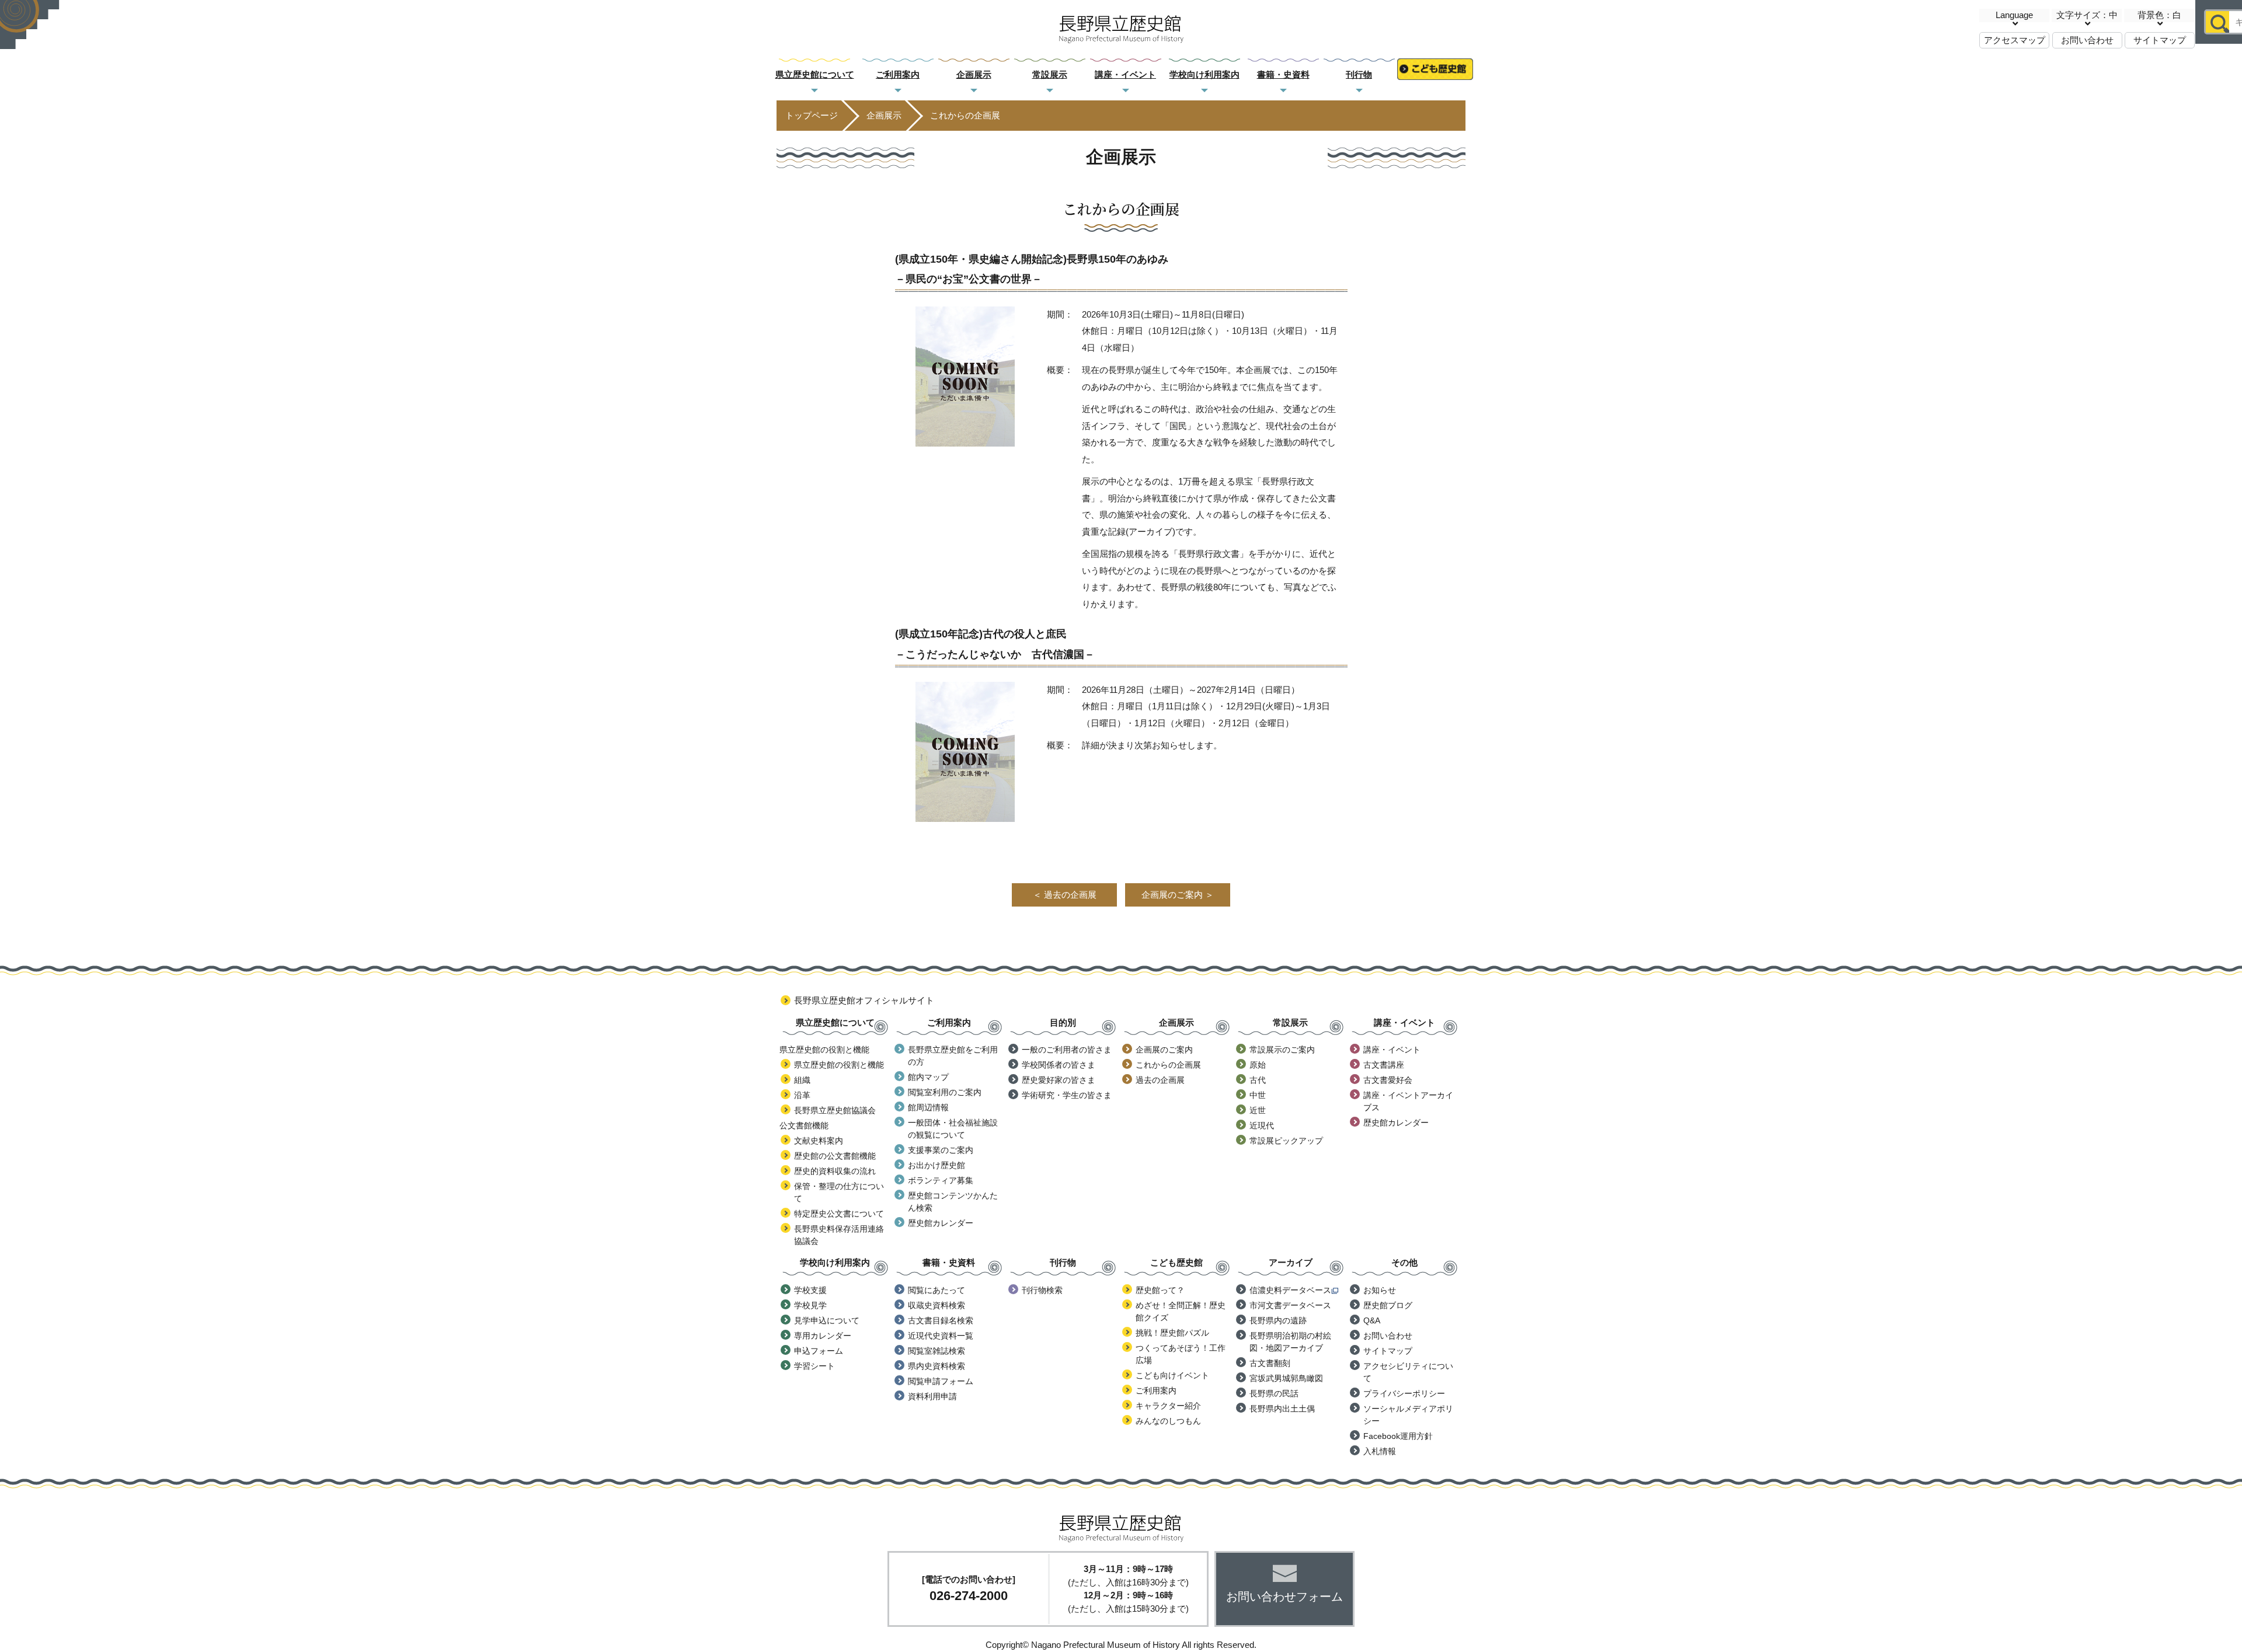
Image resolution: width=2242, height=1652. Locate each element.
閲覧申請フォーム (941, 1381)
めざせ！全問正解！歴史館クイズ (1181, 1311)
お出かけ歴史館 (937, 1165)
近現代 (1262, 1125)
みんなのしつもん (1168, 1421)
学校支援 (810, 1290)
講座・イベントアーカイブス (1408, 1101)
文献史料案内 (819, 1141)
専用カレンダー (823, 1336)
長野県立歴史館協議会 (835, 1110)
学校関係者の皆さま (1059, 1065)
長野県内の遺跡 (1278, 1320)
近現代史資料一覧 (941, 1336)
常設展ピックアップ (1286, 1141)
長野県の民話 (1274, 1393)
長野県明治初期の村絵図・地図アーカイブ (1290, 1342)
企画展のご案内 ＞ (1178, 895)
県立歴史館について (815, 74)
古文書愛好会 (1388, 1080)
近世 (1258, 1110)
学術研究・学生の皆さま (1067, 1095)
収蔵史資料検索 (937, 1305)
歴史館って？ (1160, 1290)
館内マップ (928, 1077)
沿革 (802, 1095)
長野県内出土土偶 (1282, 1409)
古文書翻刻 (1270, 1363)
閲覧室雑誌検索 (937, 1351)
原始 (1258, 1065)
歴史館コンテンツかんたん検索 (953, 1202)
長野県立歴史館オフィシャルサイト (864, 1000)
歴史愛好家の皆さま (1059, 1080)
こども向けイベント (1172, 1375)
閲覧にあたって (937, 1290)
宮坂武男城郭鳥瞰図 (1286, 1378)
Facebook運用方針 (1398, 1436)
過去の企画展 (1160, 1080)
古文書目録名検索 (941, 1320)
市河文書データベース (1290, 1305)
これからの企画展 (1168, 1065)
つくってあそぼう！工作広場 (1181, 1354)
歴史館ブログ (1388, 1305)
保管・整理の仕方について (839, 1192)
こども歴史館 (1435, 75)
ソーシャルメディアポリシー (1408, 1415)
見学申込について (827, 1320)
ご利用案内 (898, 74)
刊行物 (1359, 74)
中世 (1258, 1095)
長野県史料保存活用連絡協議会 (839, 1235)
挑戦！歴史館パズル (1172, 1333)
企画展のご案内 (1164, 1050)
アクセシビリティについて (1408, 1372)
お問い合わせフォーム (1284, 1597)
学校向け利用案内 (1204, 74)
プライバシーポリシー (1404, 1393)
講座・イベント (1125, 74)
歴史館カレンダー (941, 1223)
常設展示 (1050, 74)
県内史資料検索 (937, 1366)
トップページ (812, 115)
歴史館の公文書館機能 (835, 1156)
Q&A (1372, 1320)
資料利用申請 (932, 1396)
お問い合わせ (2087, 40)
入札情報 (1380, 1451)
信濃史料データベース (1290, 1290)
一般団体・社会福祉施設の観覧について (953, 1129)
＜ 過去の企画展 (1065, 895)
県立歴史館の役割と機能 (839, 1065)
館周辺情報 (928, 1107)
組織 (802, 1080)
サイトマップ (2160, 40)
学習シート (814, 1366)
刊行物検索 (1042, 1290)
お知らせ (1380, 1290)
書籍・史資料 (1283, 74)
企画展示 (974, 74)
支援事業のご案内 (941, 1150)
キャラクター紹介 (1168, 1406)
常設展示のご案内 (1282, 1050)
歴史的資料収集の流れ (835, 1171)
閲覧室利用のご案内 (945, 1092)
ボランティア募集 (941, 1180)
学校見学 (810, 1305)
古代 (1258, 1080)
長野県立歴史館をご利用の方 (953, 1056)
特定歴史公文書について (839, 1214)
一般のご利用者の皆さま (1067, 1050)
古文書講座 (1384, 1065)
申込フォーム (819, 1351)
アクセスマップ (2015, 40)
